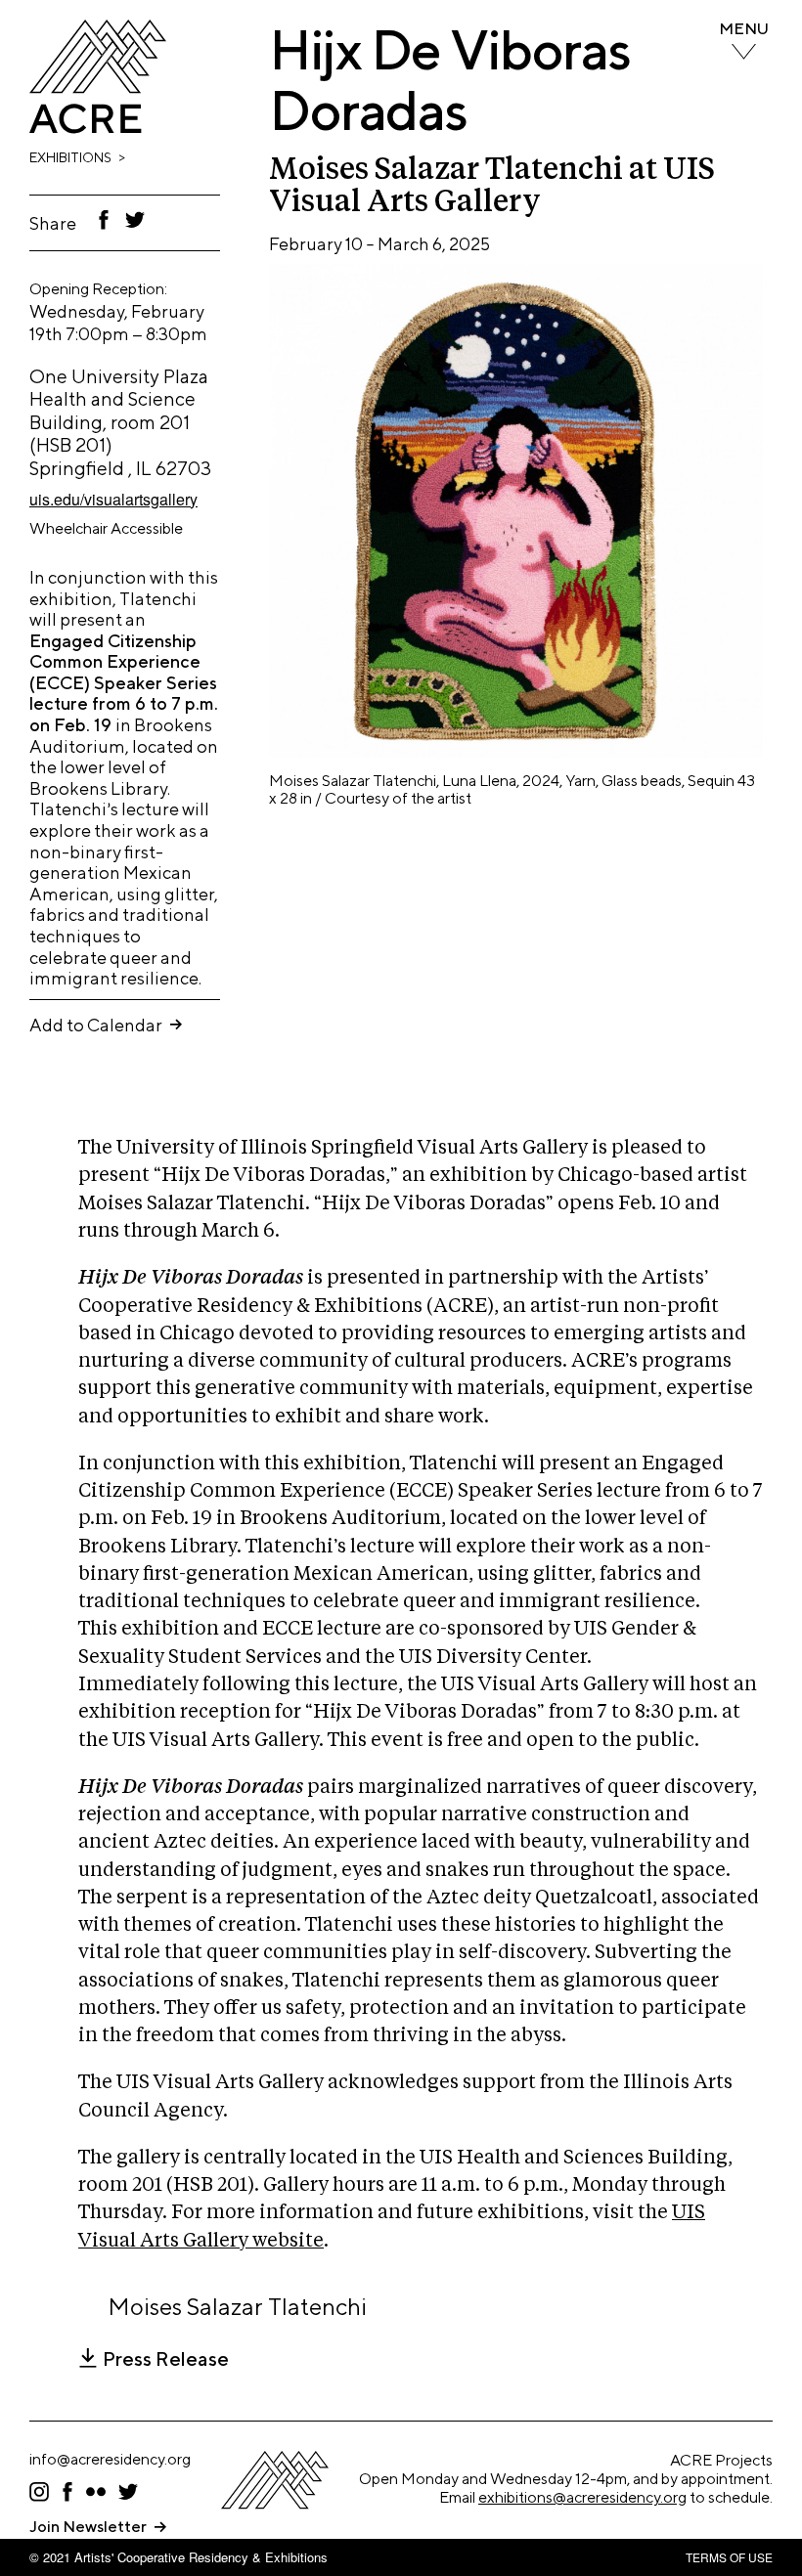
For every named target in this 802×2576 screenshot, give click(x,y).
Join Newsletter (88, 2527)
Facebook (104, 220)
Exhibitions (70, 157)
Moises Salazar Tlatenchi (237, 2306)
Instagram (39, 2492)
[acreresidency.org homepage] (98, 128)
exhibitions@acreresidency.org (582, 2497)
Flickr (96, 2492)
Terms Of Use (729, 2557)
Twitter (136, 220)
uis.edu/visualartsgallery (113, 499)
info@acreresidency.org (110, 2459)
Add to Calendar (96, 1025)
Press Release (166, 2359)
